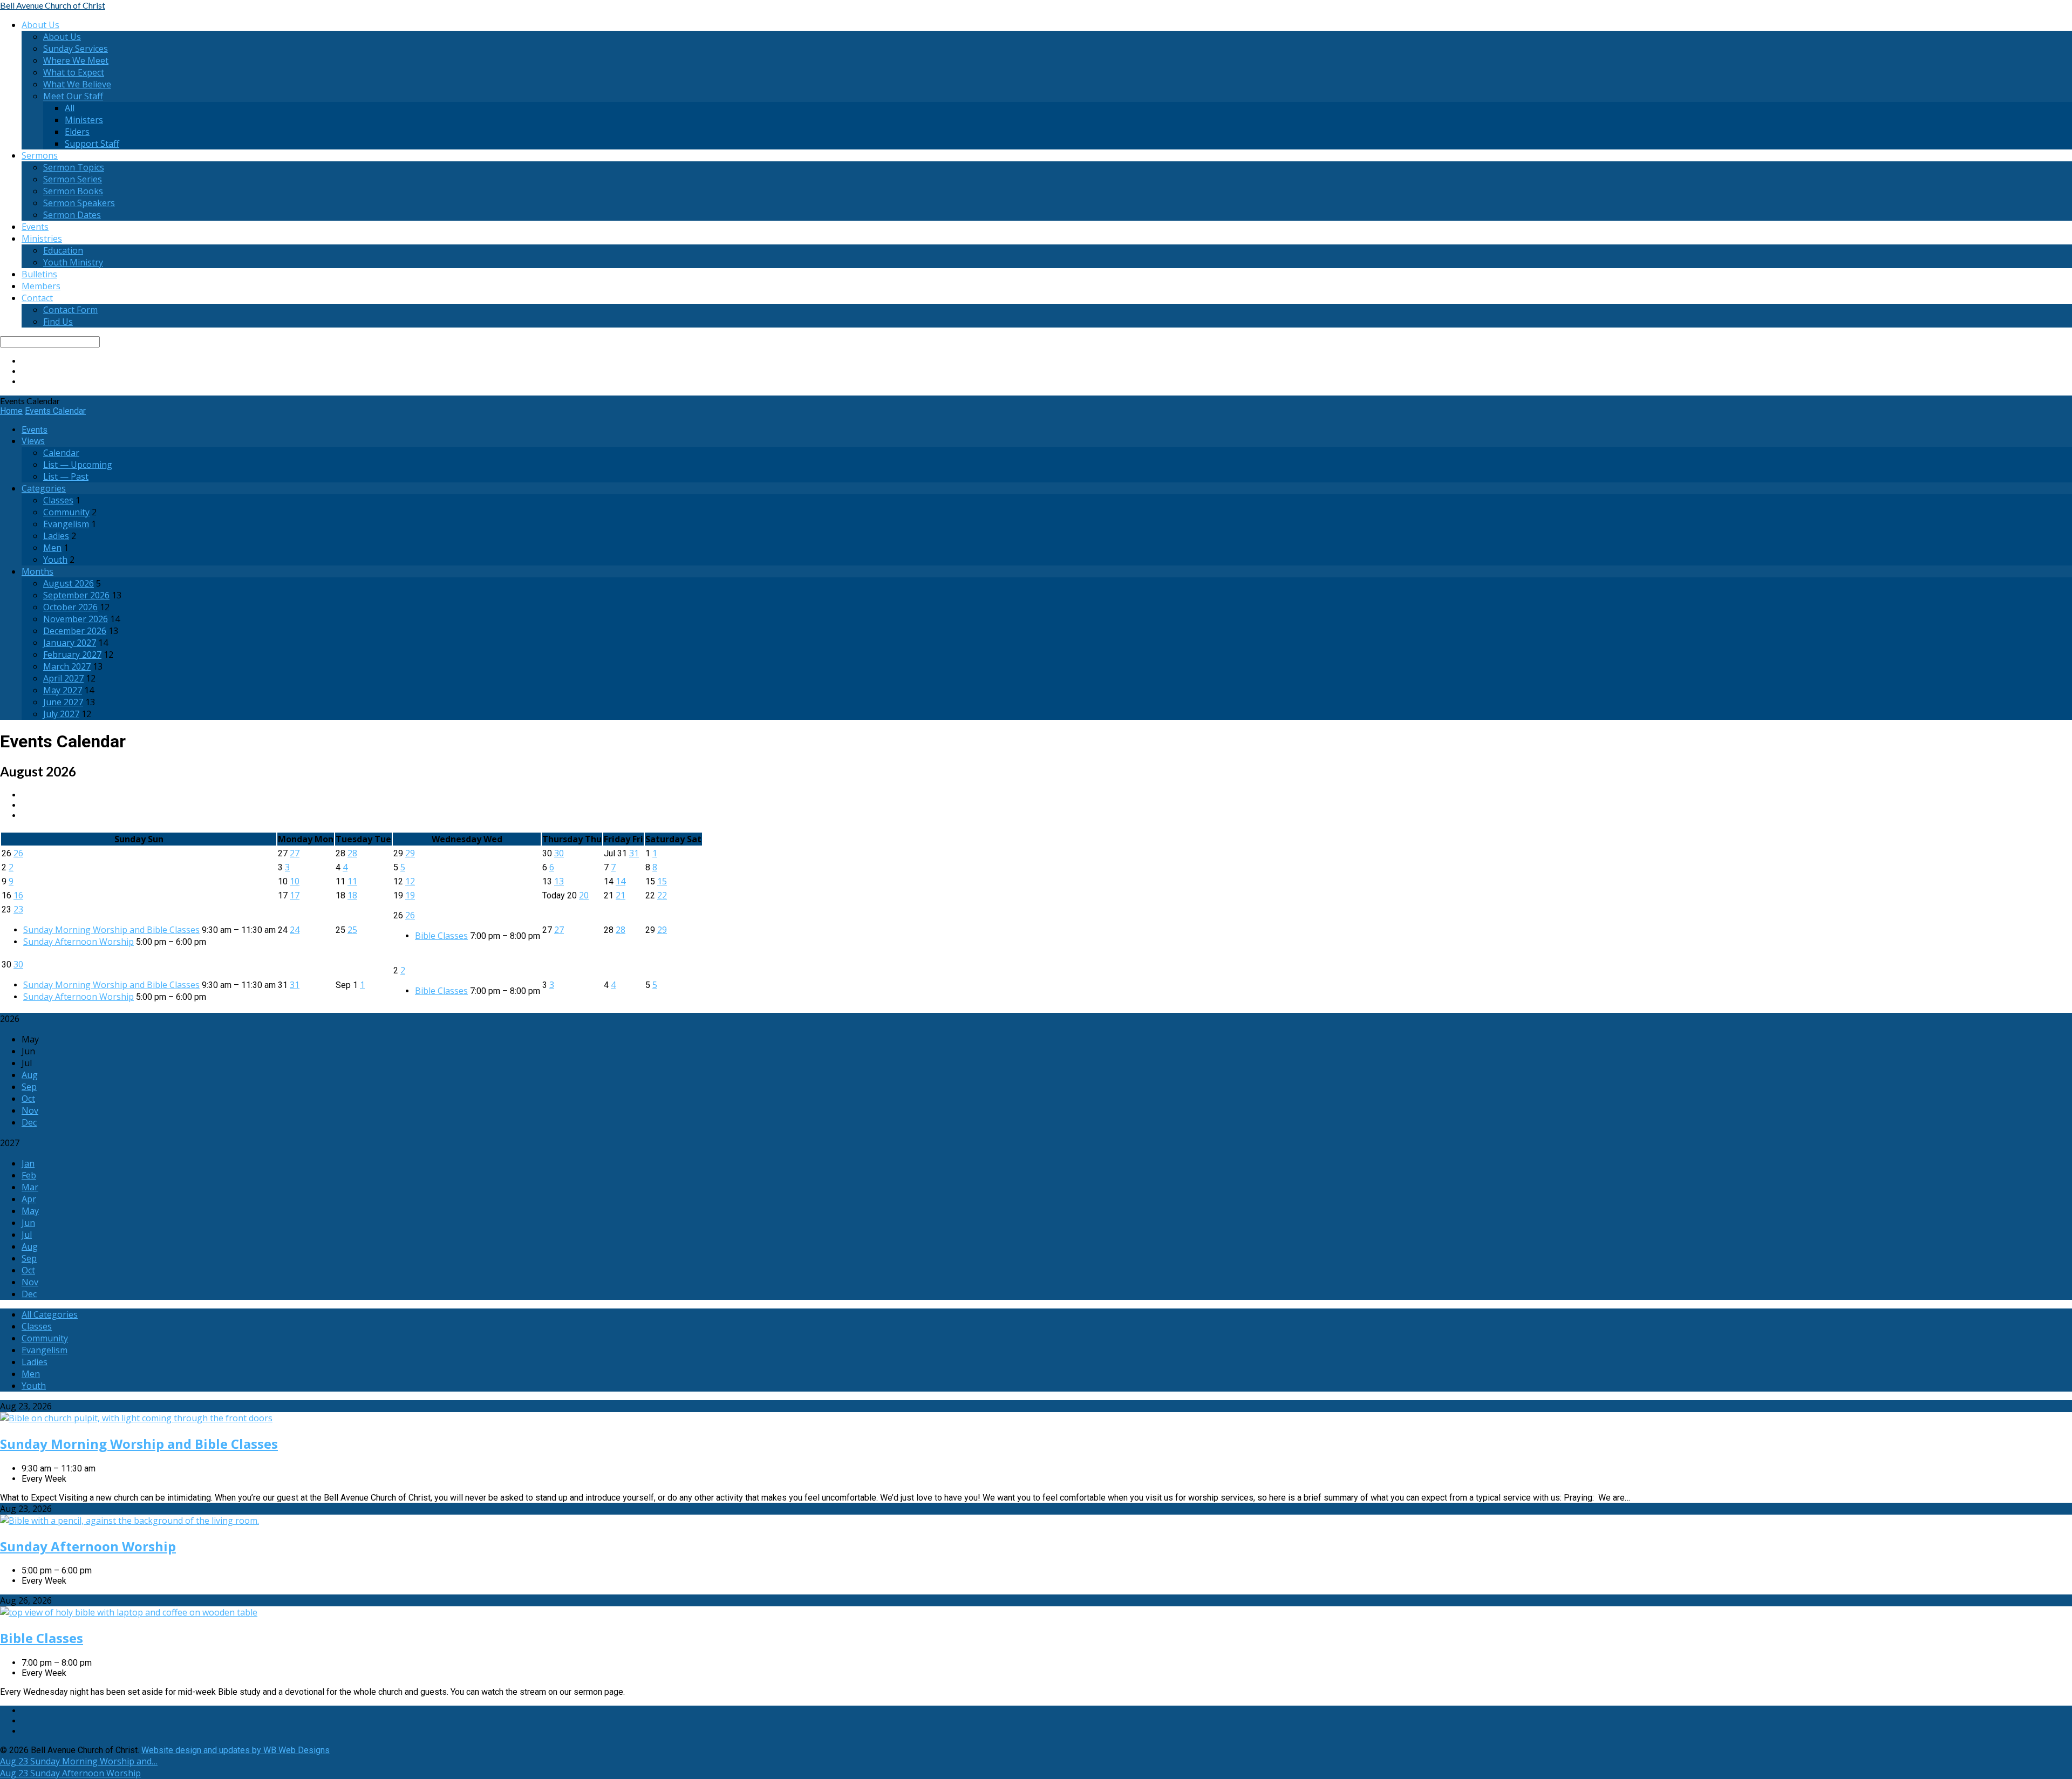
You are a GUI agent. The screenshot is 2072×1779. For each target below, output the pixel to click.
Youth (55, 560)
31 (634, 853)
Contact (37, 298)
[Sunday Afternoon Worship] (129, 1521)
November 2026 (76, 619)
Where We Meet (76, 60)
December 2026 (75, 631)
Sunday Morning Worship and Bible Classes (111, 930)
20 (584, 895)
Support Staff (92, 144)
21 (621, 895)
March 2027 (67, 666)
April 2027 (63, 678)
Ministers (84, 120)
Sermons (40, 155)
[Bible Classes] (129, 1612)
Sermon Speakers (79, 203)
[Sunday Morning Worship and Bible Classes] (136, 1418)
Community (66, 512)
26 (18, 853)
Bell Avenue (53, 5)
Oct (28, 1099)
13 (559, 881)
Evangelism (66, 524)
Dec (29, 1122)
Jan (28, 1163)
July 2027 (61, 714)
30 (559, 853)
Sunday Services (76, 49)
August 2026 (69, 583)
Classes (58, 500)
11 (352, 881)
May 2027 (63, 690)
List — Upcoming (78, 465)
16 (18, 895)
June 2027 (63, 702)
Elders (77, 132)
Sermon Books (73, 191)
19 (410, 895)
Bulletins (39, 274)
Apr (29, 1199)
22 (662, 895)
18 (352, 895)
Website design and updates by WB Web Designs (236, 1750)
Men (52, 548)
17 (295, 895)
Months (38, 571)
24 (295, 930)
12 (410, 881)
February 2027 (72, 655)
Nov (30, 1110)
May (30, 1211)
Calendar (61, 453)
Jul (27, 1235)
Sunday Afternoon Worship (79, 942)
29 (410, 853)
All (70, 108)
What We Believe (77, 84)
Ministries (42, 238)
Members (41, 286)
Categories (44, 488)
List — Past (66, 476)
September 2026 (76, 595)
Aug (30, 1075)
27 (295, 853)
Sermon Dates (72, 215)
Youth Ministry (73, 262)
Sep (29, 1087)
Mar (30, 1187)
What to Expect (74, 72)
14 (621, 881)
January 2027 (70, 643)
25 (352, 930)
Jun (28, 1223)
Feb (29, 1175)
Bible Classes (441, 936)
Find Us (58, 322)
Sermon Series (73, 179)
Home (11, 411)
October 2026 (70, 607)
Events (35, 227)
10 (295, 881)
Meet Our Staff (73, 96)
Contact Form (70, 310)
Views (33, 441)
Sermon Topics (74, 167)
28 (352, 853)
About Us (40, 25)
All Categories (50, 1314)
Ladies (56, 536)
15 (662, 881)
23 (18, 909)
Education (63, 250)
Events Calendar (55, 411)
